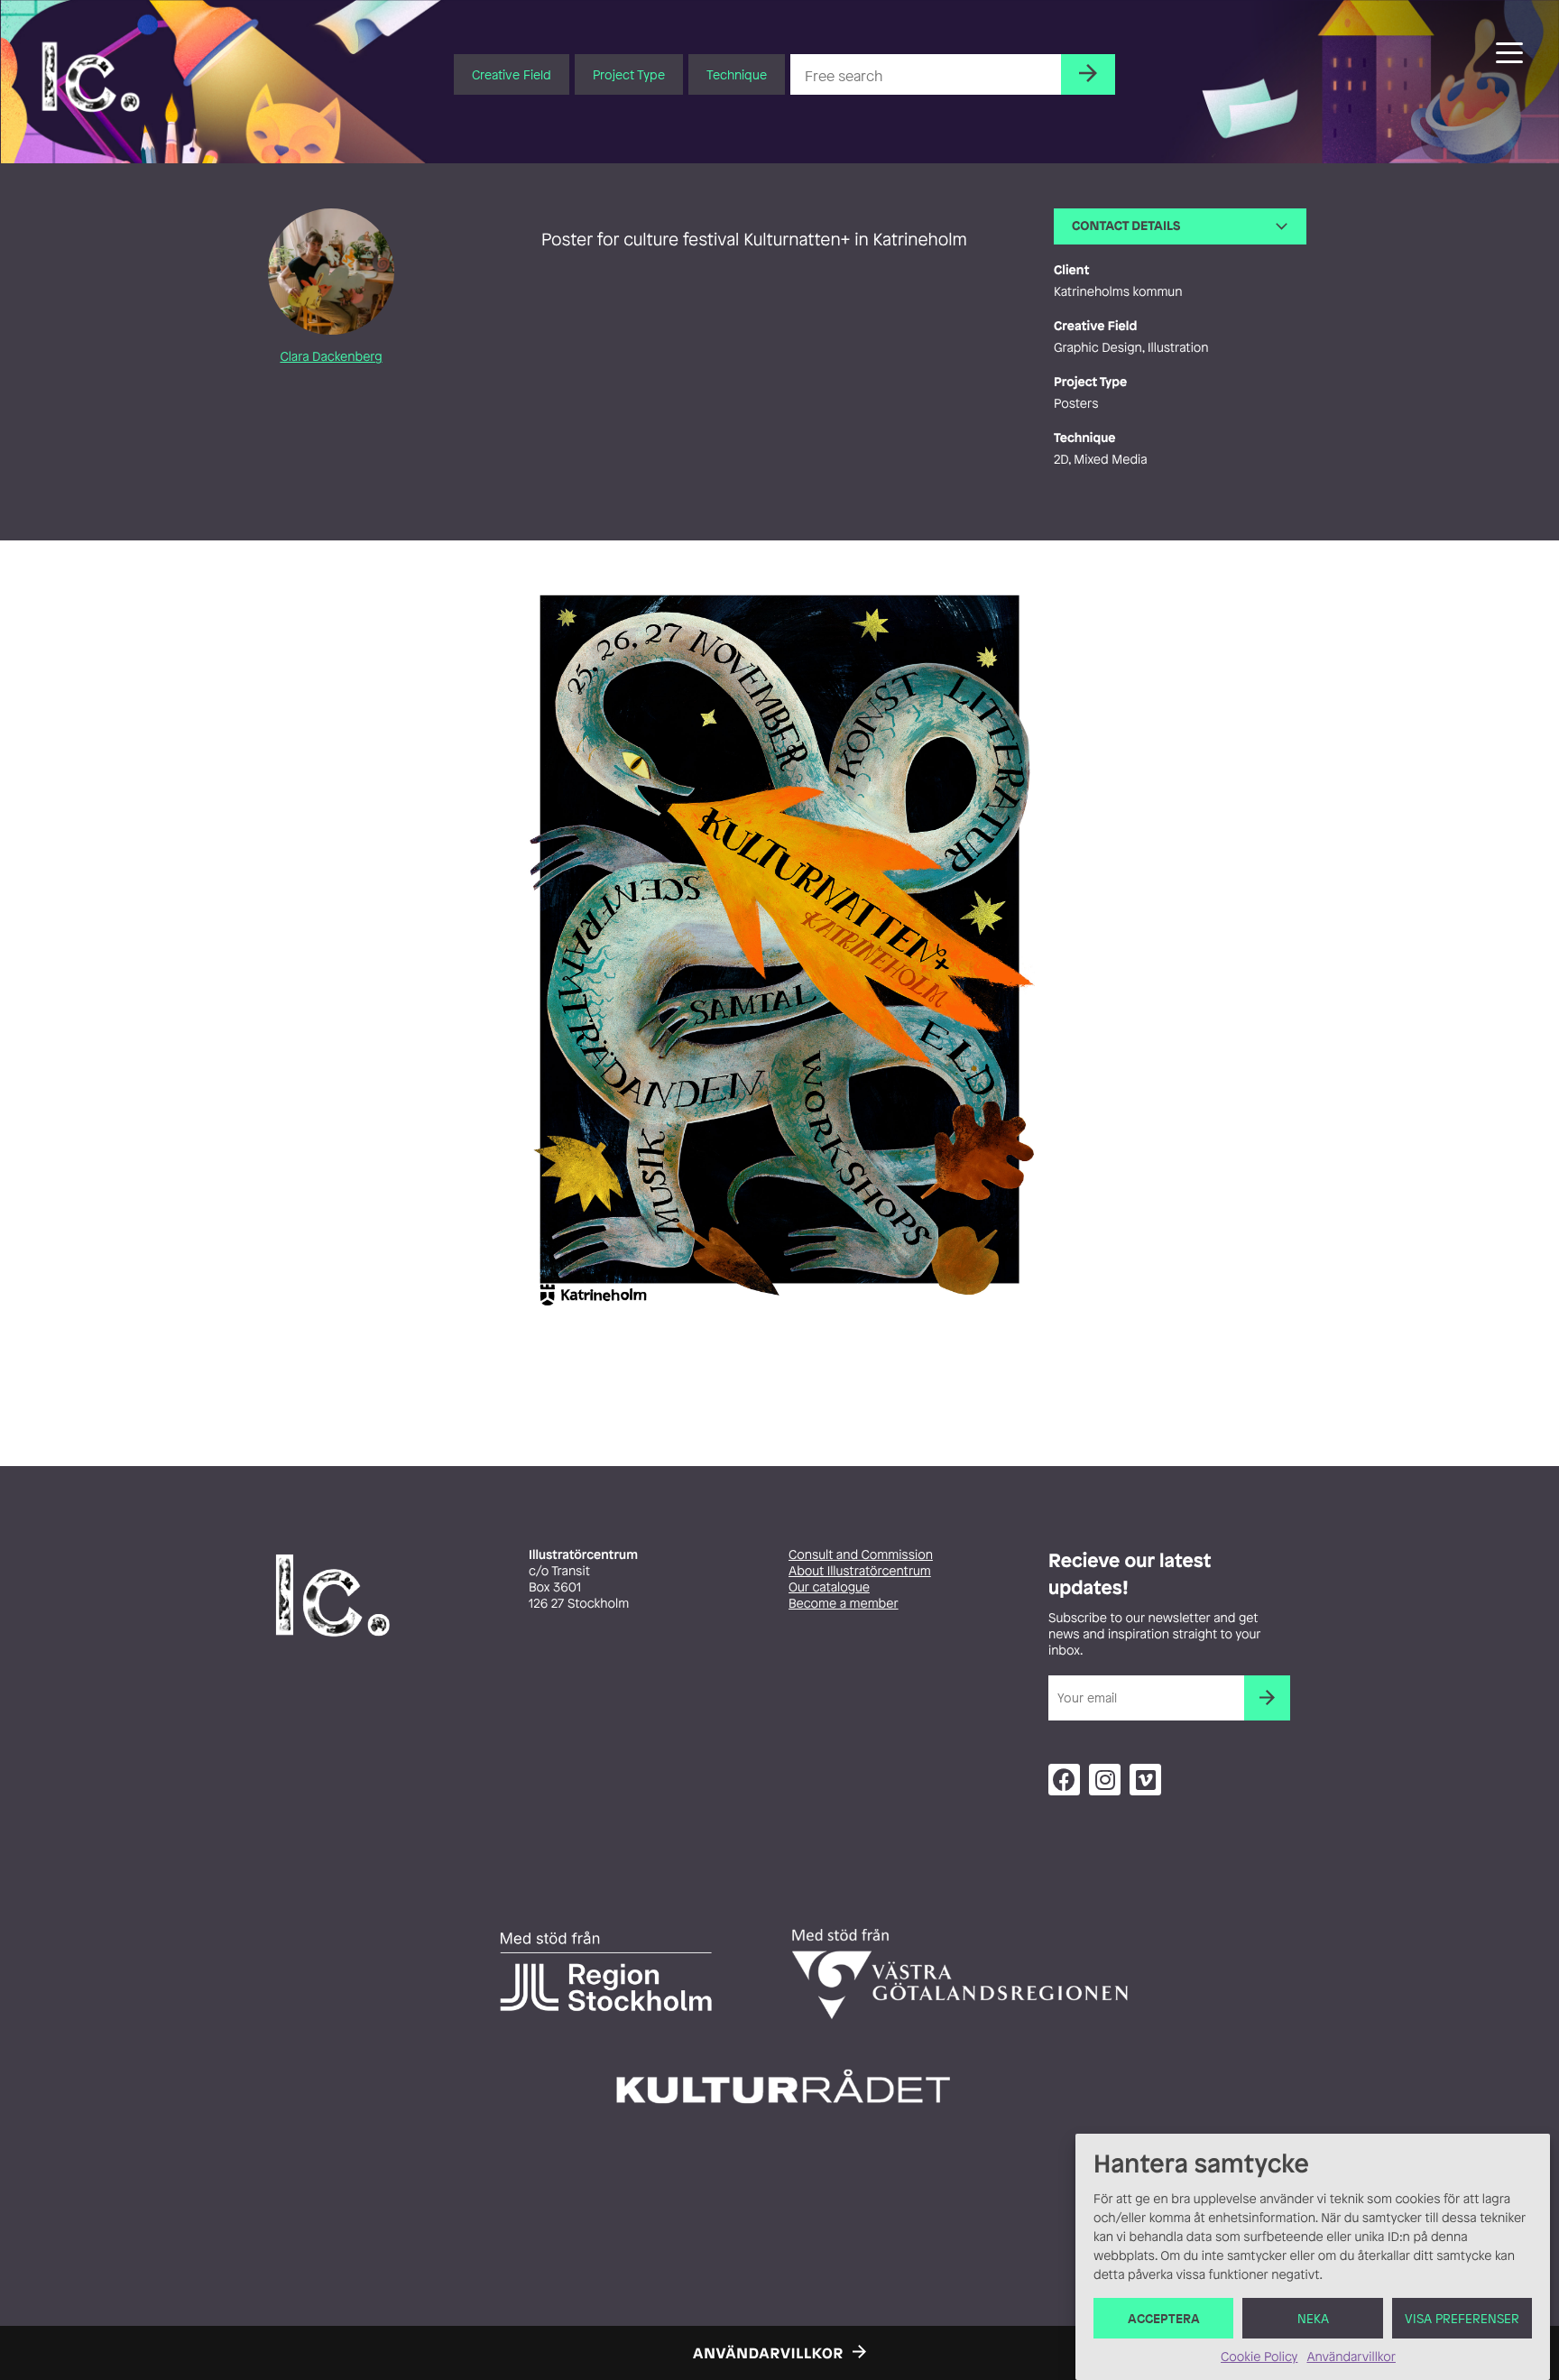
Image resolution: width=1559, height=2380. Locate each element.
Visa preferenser (1462, 2318)
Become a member (844, 1604)
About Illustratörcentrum (860, 1571)
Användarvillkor (1351, 2357)
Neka (1313, 2318)
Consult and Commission (861, 1555)
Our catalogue (829, 1587)
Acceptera (1164, 2318)
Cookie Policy (1259, 2357)
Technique (737, 74)
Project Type (629, 74)
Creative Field (512, 74)
